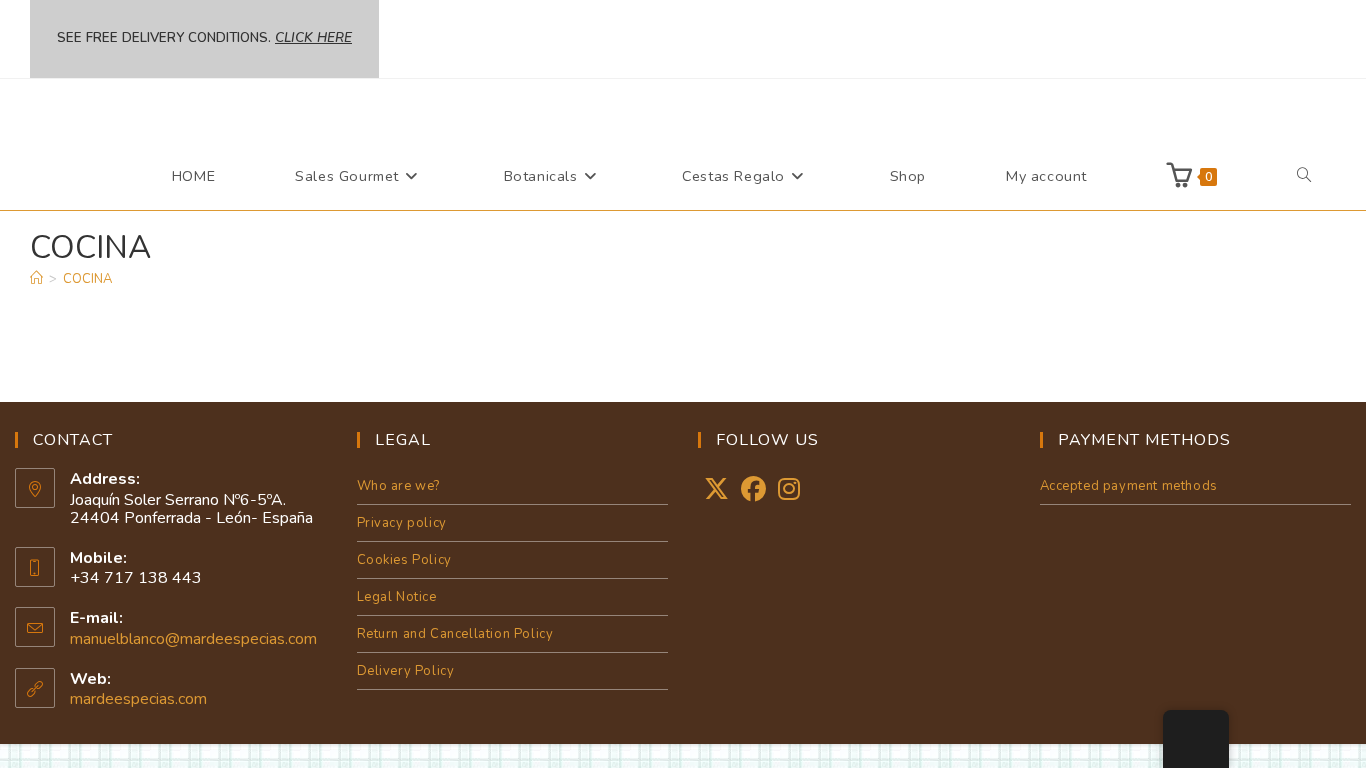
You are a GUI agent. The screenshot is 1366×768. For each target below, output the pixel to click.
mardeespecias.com (138, 699)
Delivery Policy (406, 671)
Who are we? (399, 486)
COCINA (87, 279)
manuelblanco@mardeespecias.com (193, 639)
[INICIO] (36, 279)
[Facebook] (753, 490)
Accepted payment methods (1129, 486)
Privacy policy (402, 523)
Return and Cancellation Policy (455, 634)
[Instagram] (789, 490)
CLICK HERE (313, 38)
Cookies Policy (404, 560)
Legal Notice (397, 597)
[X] (716, 490)
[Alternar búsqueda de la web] (1304, 176)
